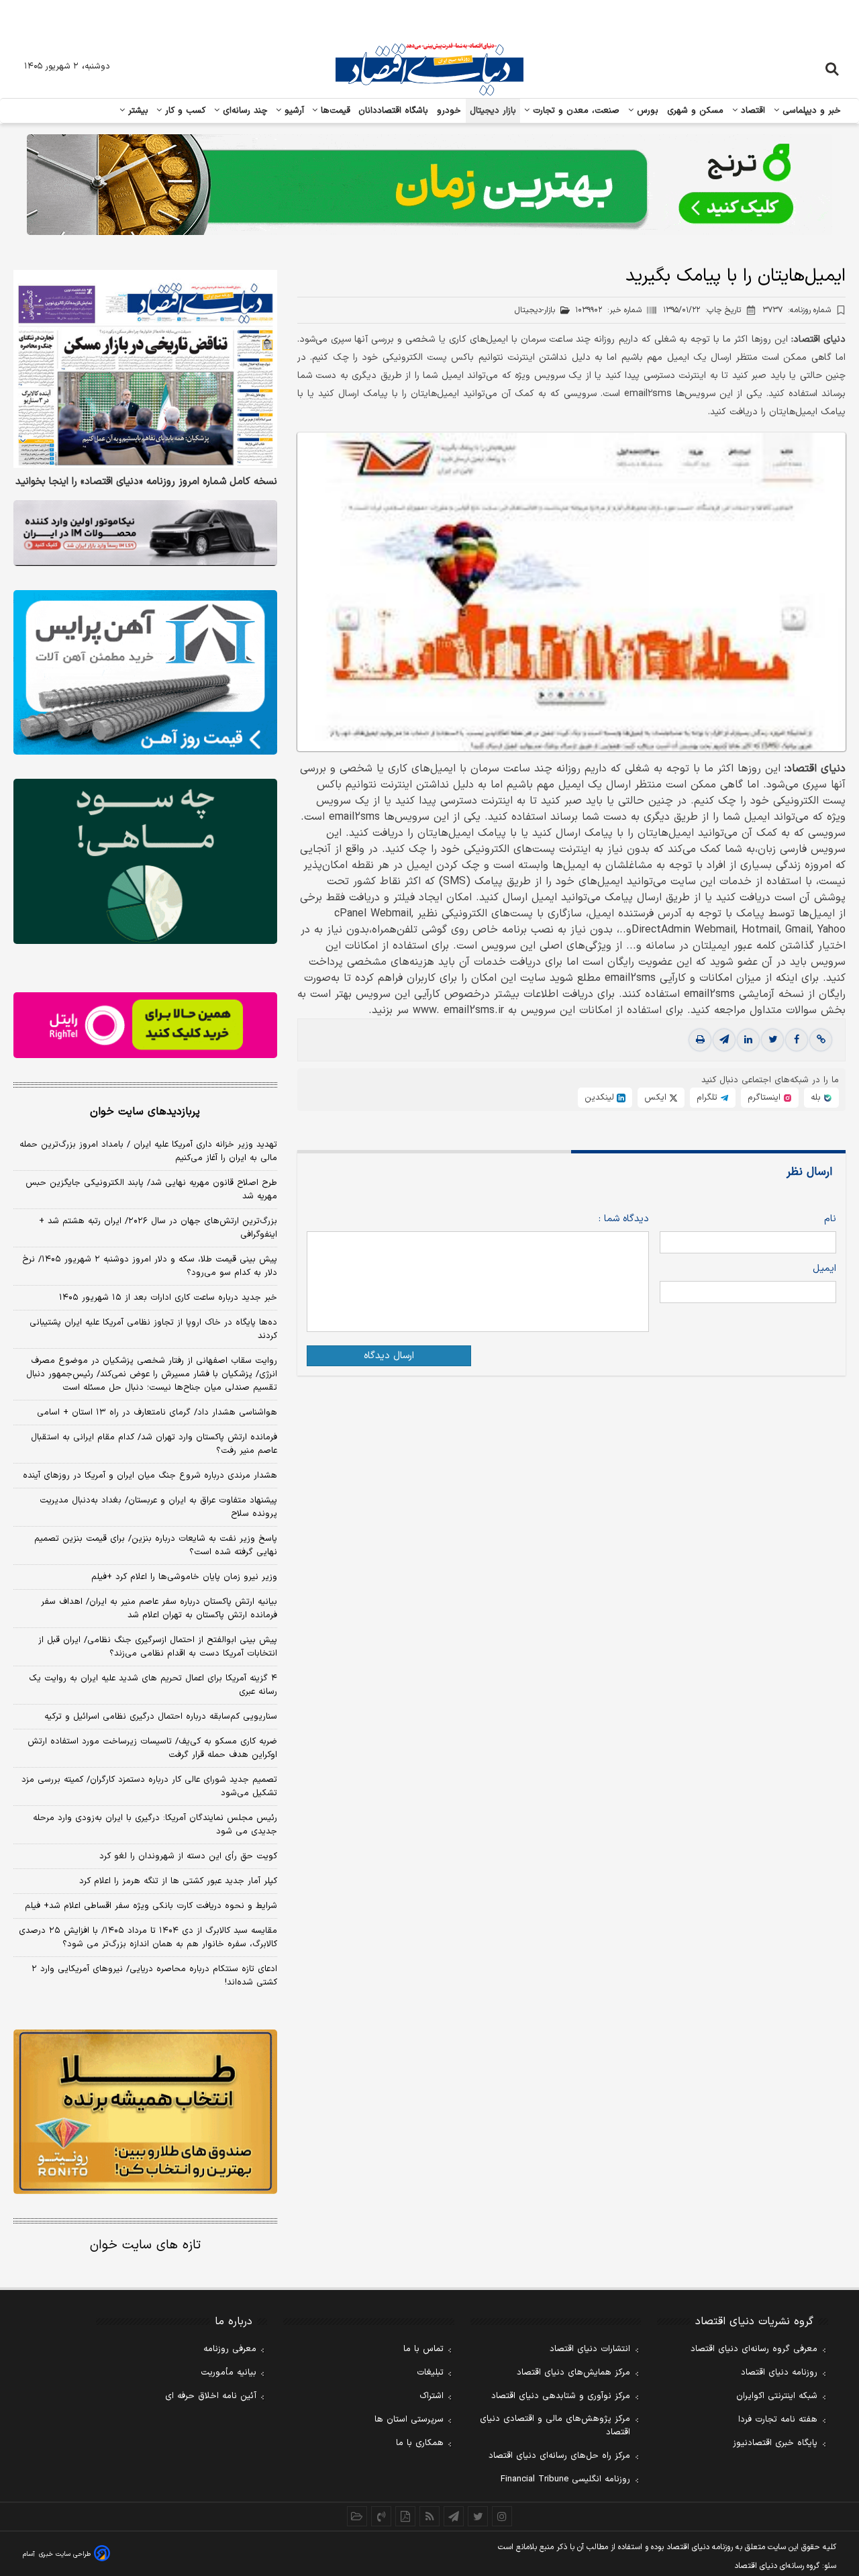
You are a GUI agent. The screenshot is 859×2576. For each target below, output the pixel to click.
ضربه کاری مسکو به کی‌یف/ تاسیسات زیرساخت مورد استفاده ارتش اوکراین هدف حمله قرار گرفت (152, 1748)
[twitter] (772, 1041)
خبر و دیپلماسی (810, 111)
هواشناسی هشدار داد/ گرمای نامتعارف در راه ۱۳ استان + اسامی (157, 1413)
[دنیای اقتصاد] (429, 69)
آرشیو (293, 111)
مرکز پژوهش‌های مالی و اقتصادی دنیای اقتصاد (555, 2426)
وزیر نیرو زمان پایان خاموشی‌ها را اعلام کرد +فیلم (184, 1577)
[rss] (429, 2516)
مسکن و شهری (696, 111)
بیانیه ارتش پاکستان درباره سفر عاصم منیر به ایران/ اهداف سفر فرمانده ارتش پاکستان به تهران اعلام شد (159, 1609)
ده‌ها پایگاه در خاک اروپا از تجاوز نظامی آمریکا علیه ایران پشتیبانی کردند (153, 1329)
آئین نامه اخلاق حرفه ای (211, 2396)
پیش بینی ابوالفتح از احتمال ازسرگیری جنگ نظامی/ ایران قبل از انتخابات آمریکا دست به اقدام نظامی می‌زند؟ (158, 1647)
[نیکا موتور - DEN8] (145, 533)
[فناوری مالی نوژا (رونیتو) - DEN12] (145, 2112)
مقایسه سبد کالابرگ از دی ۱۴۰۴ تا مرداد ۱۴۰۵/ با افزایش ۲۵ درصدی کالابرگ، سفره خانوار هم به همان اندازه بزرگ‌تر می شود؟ (148, 1938)
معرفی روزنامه (230, 2349)
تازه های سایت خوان (145, 2245)
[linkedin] (748, 1041)
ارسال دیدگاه (389, 1356)
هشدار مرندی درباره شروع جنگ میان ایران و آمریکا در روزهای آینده (150, 1476)
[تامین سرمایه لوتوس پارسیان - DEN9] (145, 861)
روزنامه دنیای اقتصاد (779, 2373)
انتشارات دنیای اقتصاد (590, 2349)
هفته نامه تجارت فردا (778, 2420)
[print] (700, 1041)
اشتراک (432, 2396)
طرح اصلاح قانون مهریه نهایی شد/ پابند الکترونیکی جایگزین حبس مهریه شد (151, 1190)
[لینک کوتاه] (821, 1041)
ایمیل (824, 1269)
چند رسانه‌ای (244, 111)
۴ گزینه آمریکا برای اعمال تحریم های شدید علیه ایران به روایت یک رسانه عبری (153, 1685)
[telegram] (724, 1041)
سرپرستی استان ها (409, 2420)
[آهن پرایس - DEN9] (145, 673)
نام (830, 1220)
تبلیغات (430, 2373)
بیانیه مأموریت (229, 2373)
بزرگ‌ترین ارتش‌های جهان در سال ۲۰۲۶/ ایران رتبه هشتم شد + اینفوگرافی (158, 1228)
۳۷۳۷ (797, 310)
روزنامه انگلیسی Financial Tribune (565, 2479)
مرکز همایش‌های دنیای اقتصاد (573, 2373)
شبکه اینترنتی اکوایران (777, 2396)
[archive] (357, 2516)
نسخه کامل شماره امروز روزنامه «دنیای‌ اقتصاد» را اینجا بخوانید (146, 482)
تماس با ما (423, 2349)
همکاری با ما (420, 2443)
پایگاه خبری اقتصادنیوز (775, 2443)
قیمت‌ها (334, 111)
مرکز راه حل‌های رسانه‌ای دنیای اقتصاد (559, 2456)
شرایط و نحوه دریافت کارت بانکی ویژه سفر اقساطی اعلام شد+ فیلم (151, 1906)
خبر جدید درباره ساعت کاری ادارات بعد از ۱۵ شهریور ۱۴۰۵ (168, 1298)
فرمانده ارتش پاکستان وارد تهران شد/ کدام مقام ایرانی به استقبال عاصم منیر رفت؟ (154, 1444)
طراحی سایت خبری (65, 2554)
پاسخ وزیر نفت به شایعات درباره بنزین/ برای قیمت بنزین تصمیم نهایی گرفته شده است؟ (156, 1545)
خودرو (449, 111)
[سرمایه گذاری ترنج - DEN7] (429, 185)
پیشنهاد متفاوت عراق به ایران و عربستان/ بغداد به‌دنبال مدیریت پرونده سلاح (158, 1507)
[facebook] (797, 1041)
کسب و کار (184, 111)
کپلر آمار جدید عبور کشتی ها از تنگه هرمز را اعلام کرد (178, 1881)
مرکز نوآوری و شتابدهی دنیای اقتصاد (561, 2396)
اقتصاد (752, 111)
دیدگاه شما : (624, 1220)
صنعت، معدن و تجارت (575, 111)
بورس (646, 111)
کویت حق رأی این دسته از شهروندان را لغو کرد (188, 1856)
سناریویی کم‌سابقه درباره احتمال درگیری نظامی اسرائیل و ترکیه (161, 1717)
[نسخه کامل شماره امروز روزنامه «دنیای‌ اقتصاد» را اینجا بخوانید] (145, 369)
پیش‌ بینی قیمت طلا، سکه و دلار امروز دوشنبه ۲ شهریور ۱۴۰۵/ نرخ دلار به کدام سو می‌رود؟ (150, 1266)
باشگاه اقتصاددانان (394, 111)
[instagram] (502, 2516)
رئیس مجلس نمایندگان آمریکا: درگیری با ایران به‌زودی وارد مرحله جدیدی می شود (155, 1825)
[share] (405, 2516)
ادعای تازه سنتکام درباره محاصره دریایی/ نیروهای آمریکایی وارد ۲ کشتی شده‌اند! (154, 1976)
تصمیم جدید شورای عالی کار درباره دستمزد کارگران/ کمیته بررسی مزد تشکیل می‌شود (149, 1786)
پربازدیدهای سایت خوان (145, 1112)
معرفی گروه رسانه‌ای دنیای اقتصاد (754, 2349)
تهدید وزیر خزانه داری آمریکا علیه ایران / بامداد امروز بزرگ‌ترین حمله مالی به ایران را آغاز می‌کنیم (148, 1151)
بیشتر (137, 111)
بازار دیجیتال (493, 111)
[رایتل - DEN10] (145, 1025)
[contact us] (381, 2516)
